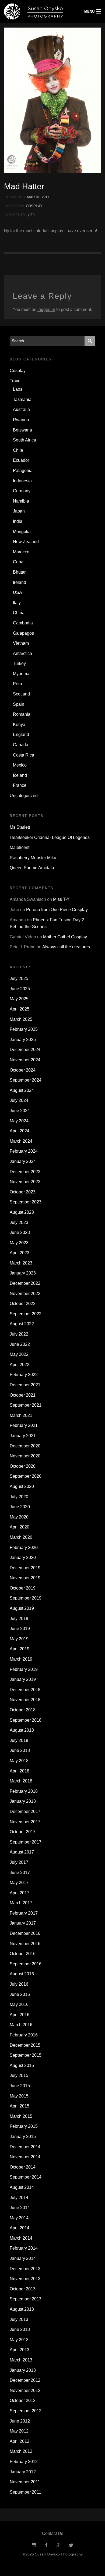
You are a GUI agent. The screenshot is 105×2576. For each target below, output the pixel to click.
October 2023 (23, 1192)
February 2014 (24, 2248)
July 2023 (19, 1222)
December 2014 (25, 2147)
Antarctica (22, 653)
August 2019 (22, 1608)
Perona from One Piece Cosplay (57, 910)
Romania (22, 714)
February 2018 (24, 1791)
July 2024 (19, 1100)
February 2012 (24, 2462)
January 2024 (23, 1161)
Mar (31, 197)
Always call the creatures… (68, 947)
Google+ (59, 2545)
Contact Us (53, 2533)
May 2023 (19, 1243)
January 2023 (23, 1273)
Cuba (18, 562)
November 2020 (25, 1456)
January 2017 (23, 1923)
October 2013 (23, 2289)
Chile (18, 450)
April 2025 (20, 1009)
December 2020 (25, 1446)
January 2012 (23, 2472)
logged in (46, 310)
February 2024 (24, 1151)
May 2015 (19, 2096)
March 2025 (21, 1019)
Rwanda (21, 420)
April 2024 (20, 1131)
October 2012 (23, 2401)
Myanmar (22, 674)
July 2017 (19, 1862)
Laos (18, 389)
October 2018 (23, 1710)
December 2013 (25, 2269)
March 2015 (21, 2116)
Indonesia (22, 481)
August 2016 (22, 1974)
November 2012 (25, 2391)
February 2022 (24, 1375)
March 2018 (21, 1781)
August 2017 (22, 1852)
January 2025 (23, 1040)
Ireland (20, 582)
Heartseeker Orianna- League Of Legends (50, 837)
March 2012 (21, 2451)
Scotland (21, 694)
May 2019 (19, 1639)
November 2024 (25, 1060)
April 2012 (20, 2441)
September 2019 (26, 1598)
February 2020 (24, 1548)
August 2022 (22, 1324)
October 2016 (23, 1954)
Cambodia (23, 623)
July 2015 (19, 2075)
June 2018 (20, 1750)
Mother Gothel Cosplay (65, 937)
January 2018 (23, 1801)
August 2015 (22, 2065)
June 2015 (20, 2086)
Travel (16, 381)
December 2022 (25, 1283)
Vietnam (21, 643)
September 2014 (26, 2177)
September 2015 (26, 2055)
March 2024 (21, 1141)
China (19, 613)
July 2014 (19, 2198)
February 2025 (24, 1029)
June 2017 (20, 1873)
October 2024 (23, 1070)
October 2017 (23, 1832)
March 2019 (21, 1659)
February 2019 (24, 1669)
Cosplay (34, 206)
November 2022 (25, 1294)
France (20, 785)
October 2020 (23, 1466)
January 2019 (23, 1679)
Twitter (71, 2545)
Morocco (21, 552)
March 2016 (21, 2025)
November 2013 (25, 2279)
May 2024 (19, 1121)
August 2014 (22, 2187)
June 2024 (20, 1111)
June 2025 (20, 989)
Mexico (20, 765)
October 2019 (23, 1588)
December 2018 (25, 1690)
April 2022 (20, 1365)
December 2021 (25, 1385)
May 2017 (19, 1883)
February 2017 (24, 1913)
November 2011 (25, 2482)
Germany (22, 491)
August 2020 (22, 1486)
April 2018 (20, 1771)
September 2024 (26, 1080)
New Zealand (26, 542)
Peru (17, 684)
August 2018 (22, 1730)
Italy (17, 603)
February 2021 (24, 1425)
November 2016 (25, 1944)
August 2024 (22, 1090)
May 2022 (19, 1354)
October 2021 (23, 1395)
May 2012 (19, 2431)
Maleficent (20, 847)
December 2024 (25, 1050)
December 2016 (25, 1933)
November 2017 (25, 1822)
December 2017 (25, 1811)
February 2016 (24, 2035)
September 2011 (25, 2492)
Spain (19, 704)
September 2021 (26, 1405)
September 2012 (26, 2411)
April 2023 (20, 1253)
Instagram (34, 2545)
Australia (21, 409)
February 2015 (24, 2126)
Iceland (20, 775)
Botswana (22, 430)
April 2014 (20, 2228)
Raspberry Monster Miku (33, 858)
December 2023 (25, 1172)
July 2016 (19, 1984)
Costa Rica (24, 755)
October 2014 (23, 2167)
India (18, 521)
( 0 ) (31, 215)
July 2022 (19, 1334)
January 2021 (23, 1436)
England (21, 735)
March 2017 (21, 1903)
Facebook (46, 2545)
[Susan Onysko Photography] (39, 11)
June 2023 (20, 1232)
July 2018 (19, 1740)
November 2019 (25, 1578)
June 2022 (20, 1344)
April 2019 (20, 1649)
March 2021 (21, 1415)
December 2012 (25, 2380)
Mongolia (22, 532)
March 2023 (21, 1263)
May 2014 (19, 2218)
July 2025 (19, 978)
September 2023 (26, 1202)
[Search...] (90, 341)
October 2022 (23, 1304)
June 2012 (20, 2421)
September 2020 (26, 1476)
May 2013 (19, 2340)
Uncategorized (24, 796)
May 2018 (19, 1761)
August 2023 (22, 1212)
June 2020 (20, 1507)
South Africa (24, 440)
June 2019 (20, 1629)
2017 (45, 197)
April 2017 (20, 1893)
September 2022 (26, 1314)
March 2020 (21, 1537)
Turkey (19, 663)
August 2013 (22, 2309)
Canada (21, 745)
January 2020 (23, 1558)
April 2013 (20, 2350)
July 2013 (19, 2319)
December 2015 (25, 2045)
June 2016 (20, 1994)
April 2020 (20, 1527)
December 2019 (25, 1568)
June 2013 (20, 2329)
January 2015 (23, 2137)
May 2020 (19, 1517)
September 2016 (26, 1964)
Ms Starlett (20, 827)
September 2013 (26, 2299)
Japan (19, 511)
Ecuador (21, 460)
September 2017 (26, 1842)
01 (38, 197)
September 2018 (26, 1720)
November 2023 (25, 1182)
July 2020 (19, 1497)
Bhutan (20, 572)
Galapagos (23, 633)
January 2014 (23, 2258)
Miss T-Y (61, 899)
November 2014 (25, 2157)
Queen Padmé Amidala (32, 868)
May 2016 (19, 2004)
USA (17, 592)
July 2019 (19, 1619)
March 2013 (21, 2360)
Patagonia (23, 471)
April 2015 (20, 2106)
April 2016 (20, 2015)
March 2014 (21, 2238)
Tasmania (22, 399)
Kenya (19, 725)
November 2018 (25, 1700)
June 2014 (20, 2208)
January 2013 (23, 2370)
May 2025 (19, 999)
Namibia (21, 501)
